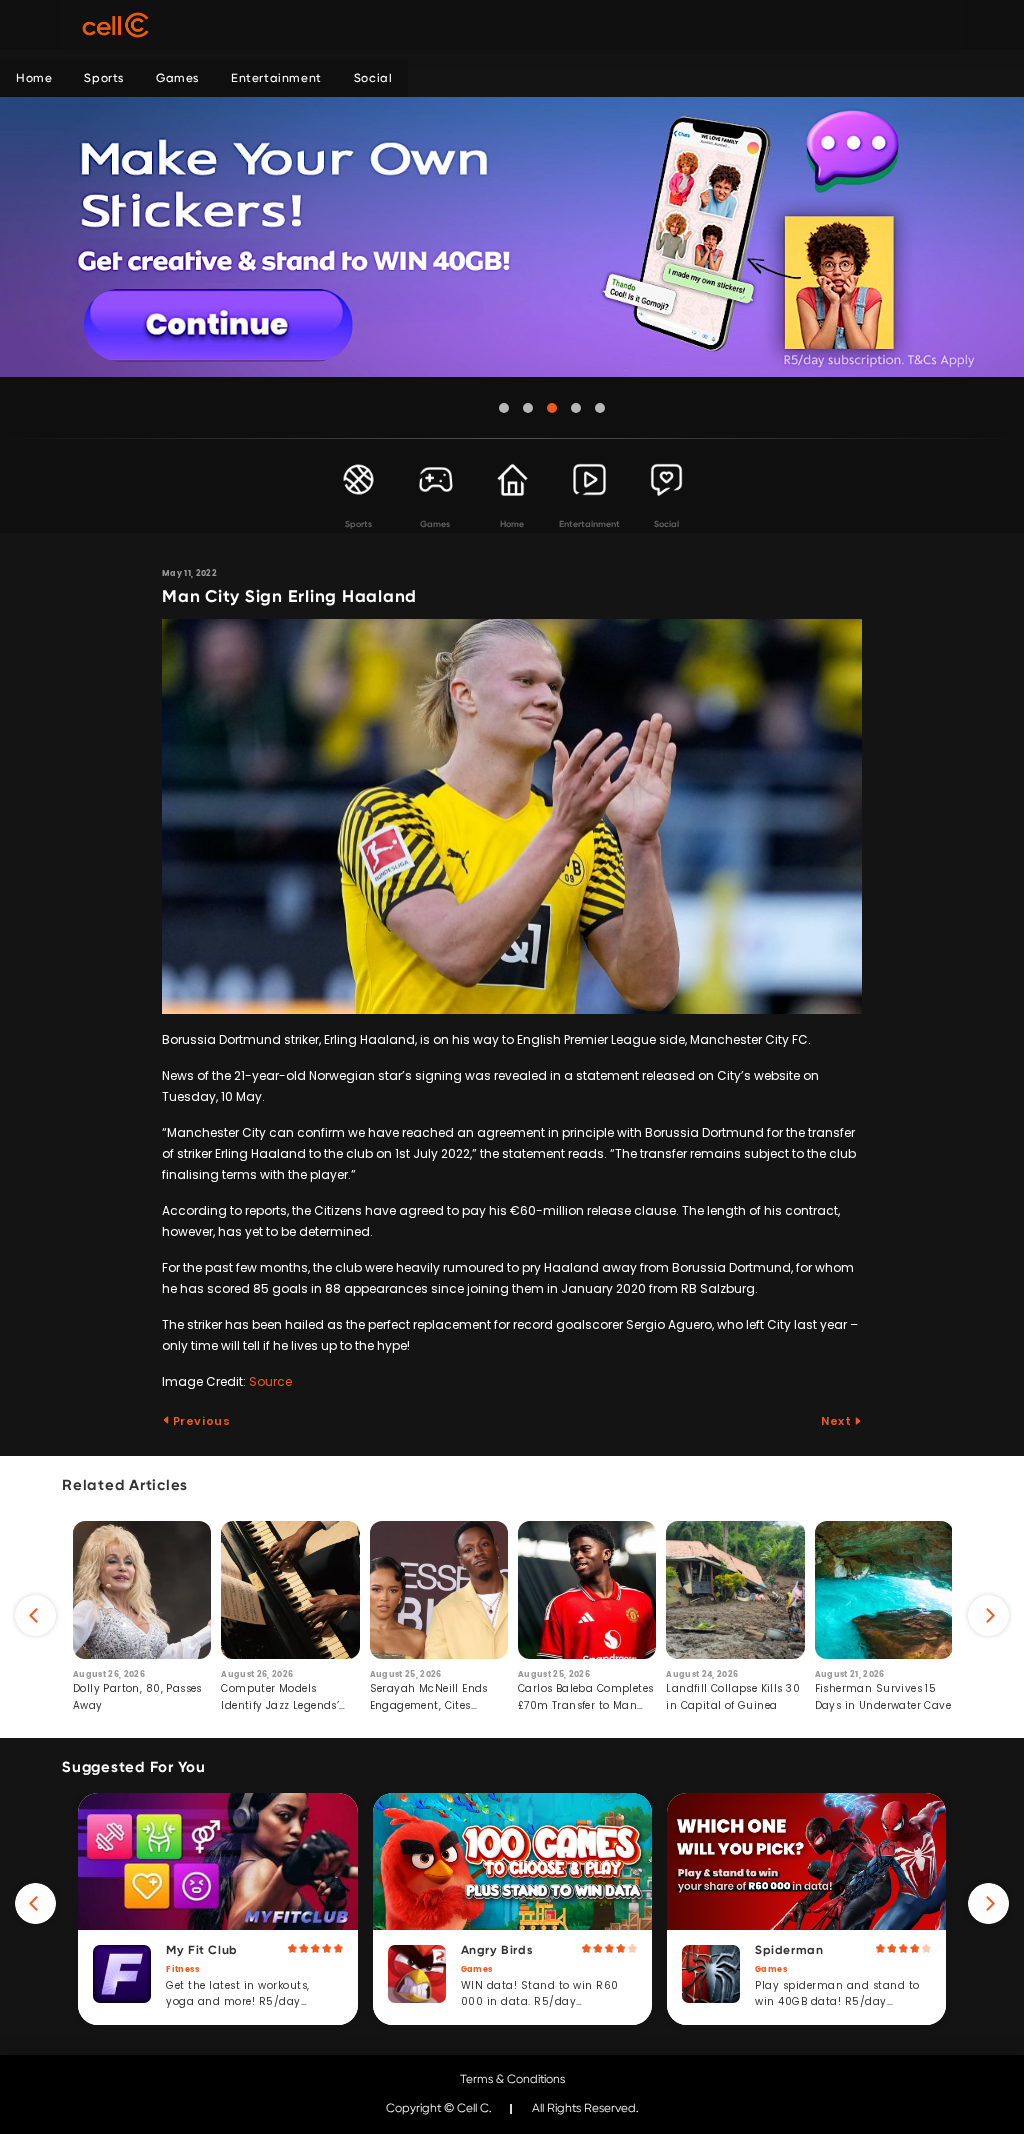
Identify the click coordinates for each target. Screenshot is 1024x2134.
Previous (200, 1421)
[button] (504, 408)
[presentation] (35, 1615)
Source (270, 1381)
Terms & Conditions (512, 2079)
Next (837, 1421)
